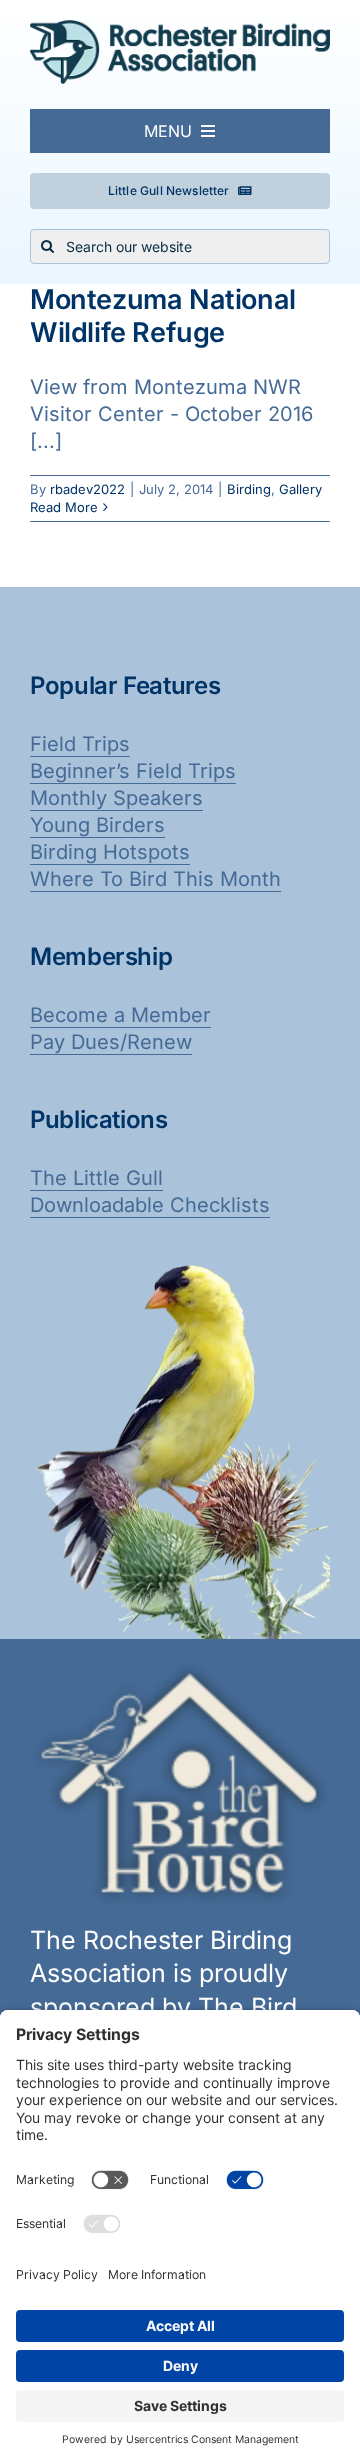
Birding (249, 489)
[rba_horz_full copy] (180, 30)
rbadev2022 (87, 489)
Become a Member (120, 1015)
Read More (64, 507)
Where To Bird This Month (155, 879)
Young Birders (97, 825)
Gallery (300, 489)
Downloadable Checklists (150, 1205)
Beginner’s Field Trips (133, 771)
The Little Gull (96, 1178)
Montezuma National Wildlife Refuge (163, 315)
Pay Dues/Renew (111, 1042)
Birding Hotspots (110, 852)
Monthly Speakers (116, 798)
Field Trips (80, 744)
